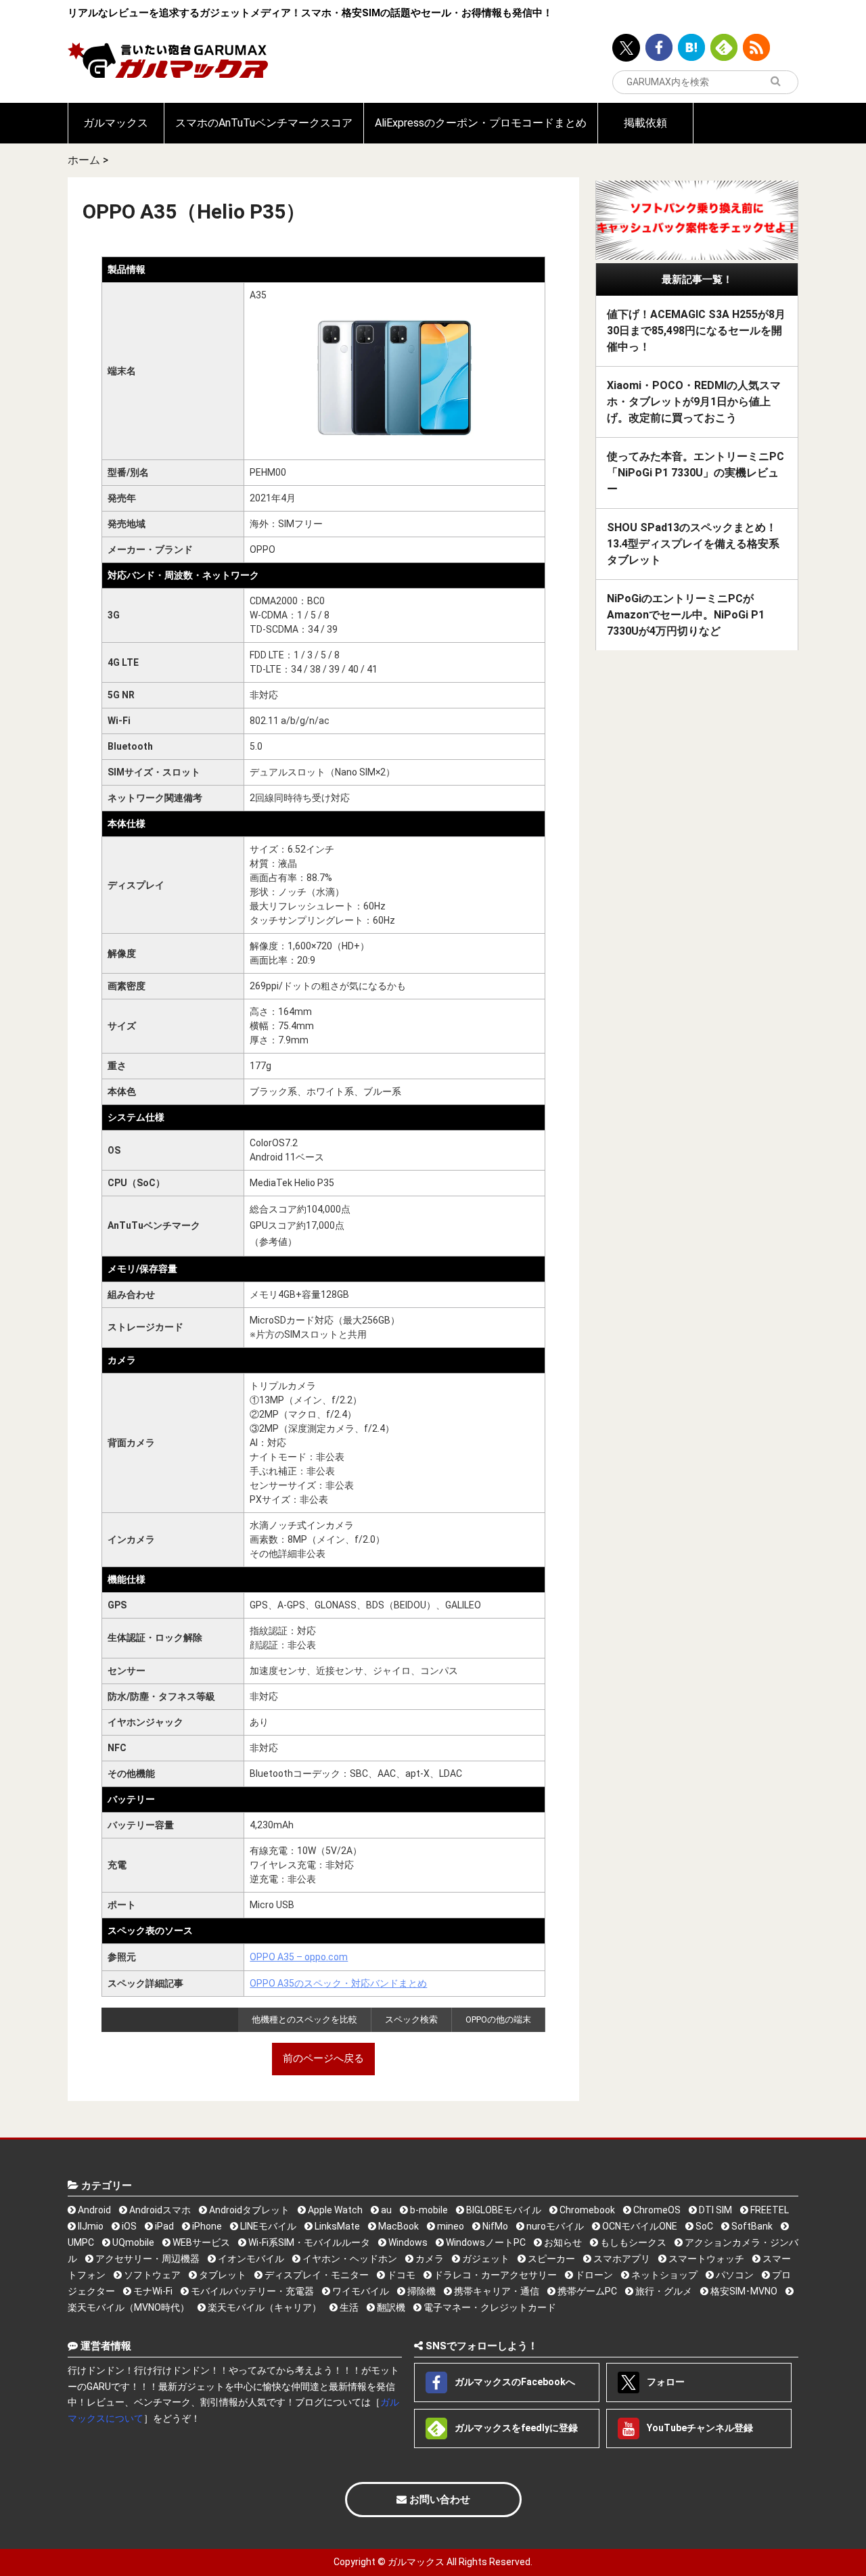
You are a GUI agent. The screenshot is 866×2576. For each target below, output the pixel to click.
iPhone (206, 2226)
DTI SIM (714, 2210)
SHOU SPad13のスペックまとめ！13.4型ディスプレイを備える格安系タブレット (693, 544)
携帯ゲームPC (586, 2291)
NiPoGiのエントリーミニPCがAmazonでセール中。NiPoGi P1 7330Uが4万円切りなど (686, 615)
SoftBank (751, 2226)
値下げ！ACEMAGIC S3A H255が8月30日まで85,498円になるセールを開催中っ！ (696, 331)
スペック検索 (411, 2019)
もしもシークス (632, 2242)
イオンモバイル (250, 2259)
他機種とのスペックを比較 (304, 2019)
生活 (348, 2307)
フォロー (665, 2381)
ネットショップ (663, 2275)
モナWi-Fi (152, 2291)
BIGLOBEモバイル (503, 2210)
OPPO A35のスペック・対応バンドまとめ (338, 1983)
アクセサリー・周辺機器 (146, 2259)
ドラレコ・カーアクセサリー (494, 2275)
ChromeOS (656, 2210)
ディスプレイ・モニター (316, 2275)
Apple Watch (334, 2210)
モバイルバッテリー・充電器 (251, 2291)
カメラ (429, 2259)
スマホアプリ (621, 2259)
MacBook (397, 2226)
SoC (703, 2226)
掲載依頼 (645, 123)
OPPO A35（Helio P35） (194, 211)
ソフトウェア (151, 2275)
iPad (163, 2226)
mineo (450, 2226)
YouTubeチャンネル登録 (699, 2427)
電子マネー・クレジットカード (489, 2307)
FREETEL (769, 2210)
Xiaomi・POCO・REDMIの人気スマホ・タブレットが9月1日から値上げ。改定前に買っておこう (694, 402)
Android (93, 2210)
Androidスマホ (159, 2210)
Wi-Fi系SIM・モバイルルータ (308, 2242)
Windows (407, 2242)
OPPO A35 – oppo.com (299, 1957)
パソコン (734, 2275)
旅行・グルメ (663, 2291)
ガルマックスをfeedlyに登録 (515, 2427)
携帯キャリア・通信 (496, 2291)
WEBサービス (200, 2242)
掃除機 (420, 2291)
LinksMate (336, 2226)
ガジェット (485, 2259)
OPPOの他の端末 (498, 2019)
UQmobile (132, 2242)
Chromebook (586, 2210)
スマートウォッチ (705, 2259)
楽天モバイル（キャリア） (264, 2307)
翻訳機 (390, 2307)
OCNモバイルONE (639, 2226)
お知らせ (562, 2242)
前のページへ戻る (323, 2058)
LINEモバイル (267, 2226)
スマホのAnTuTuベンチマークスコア (264, 123)
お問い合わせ (438, 2500)
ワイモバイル (360, 2291)
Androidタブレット (248, 2210)
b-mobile (428, 2210)
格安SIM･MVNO (743, 2291)
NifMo (494, 2226)
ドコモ (400, 2275)
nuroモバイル (554, 2226)
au (385, 2210)
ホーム (84, 160)
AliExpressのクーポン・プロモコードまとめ (481, 123)
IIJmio (90, 2226)
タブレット (222, 2275)
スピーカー (550, 2259)
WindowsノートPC (485, 2242)
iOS (128, 2226)
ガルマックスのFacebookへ (514, 2381)
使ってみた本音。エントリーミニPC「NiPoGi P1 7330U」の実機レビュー (696, 473)
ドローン (593, 2275)
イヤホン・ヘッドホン (349, 2259)
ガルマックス (116, 123)
